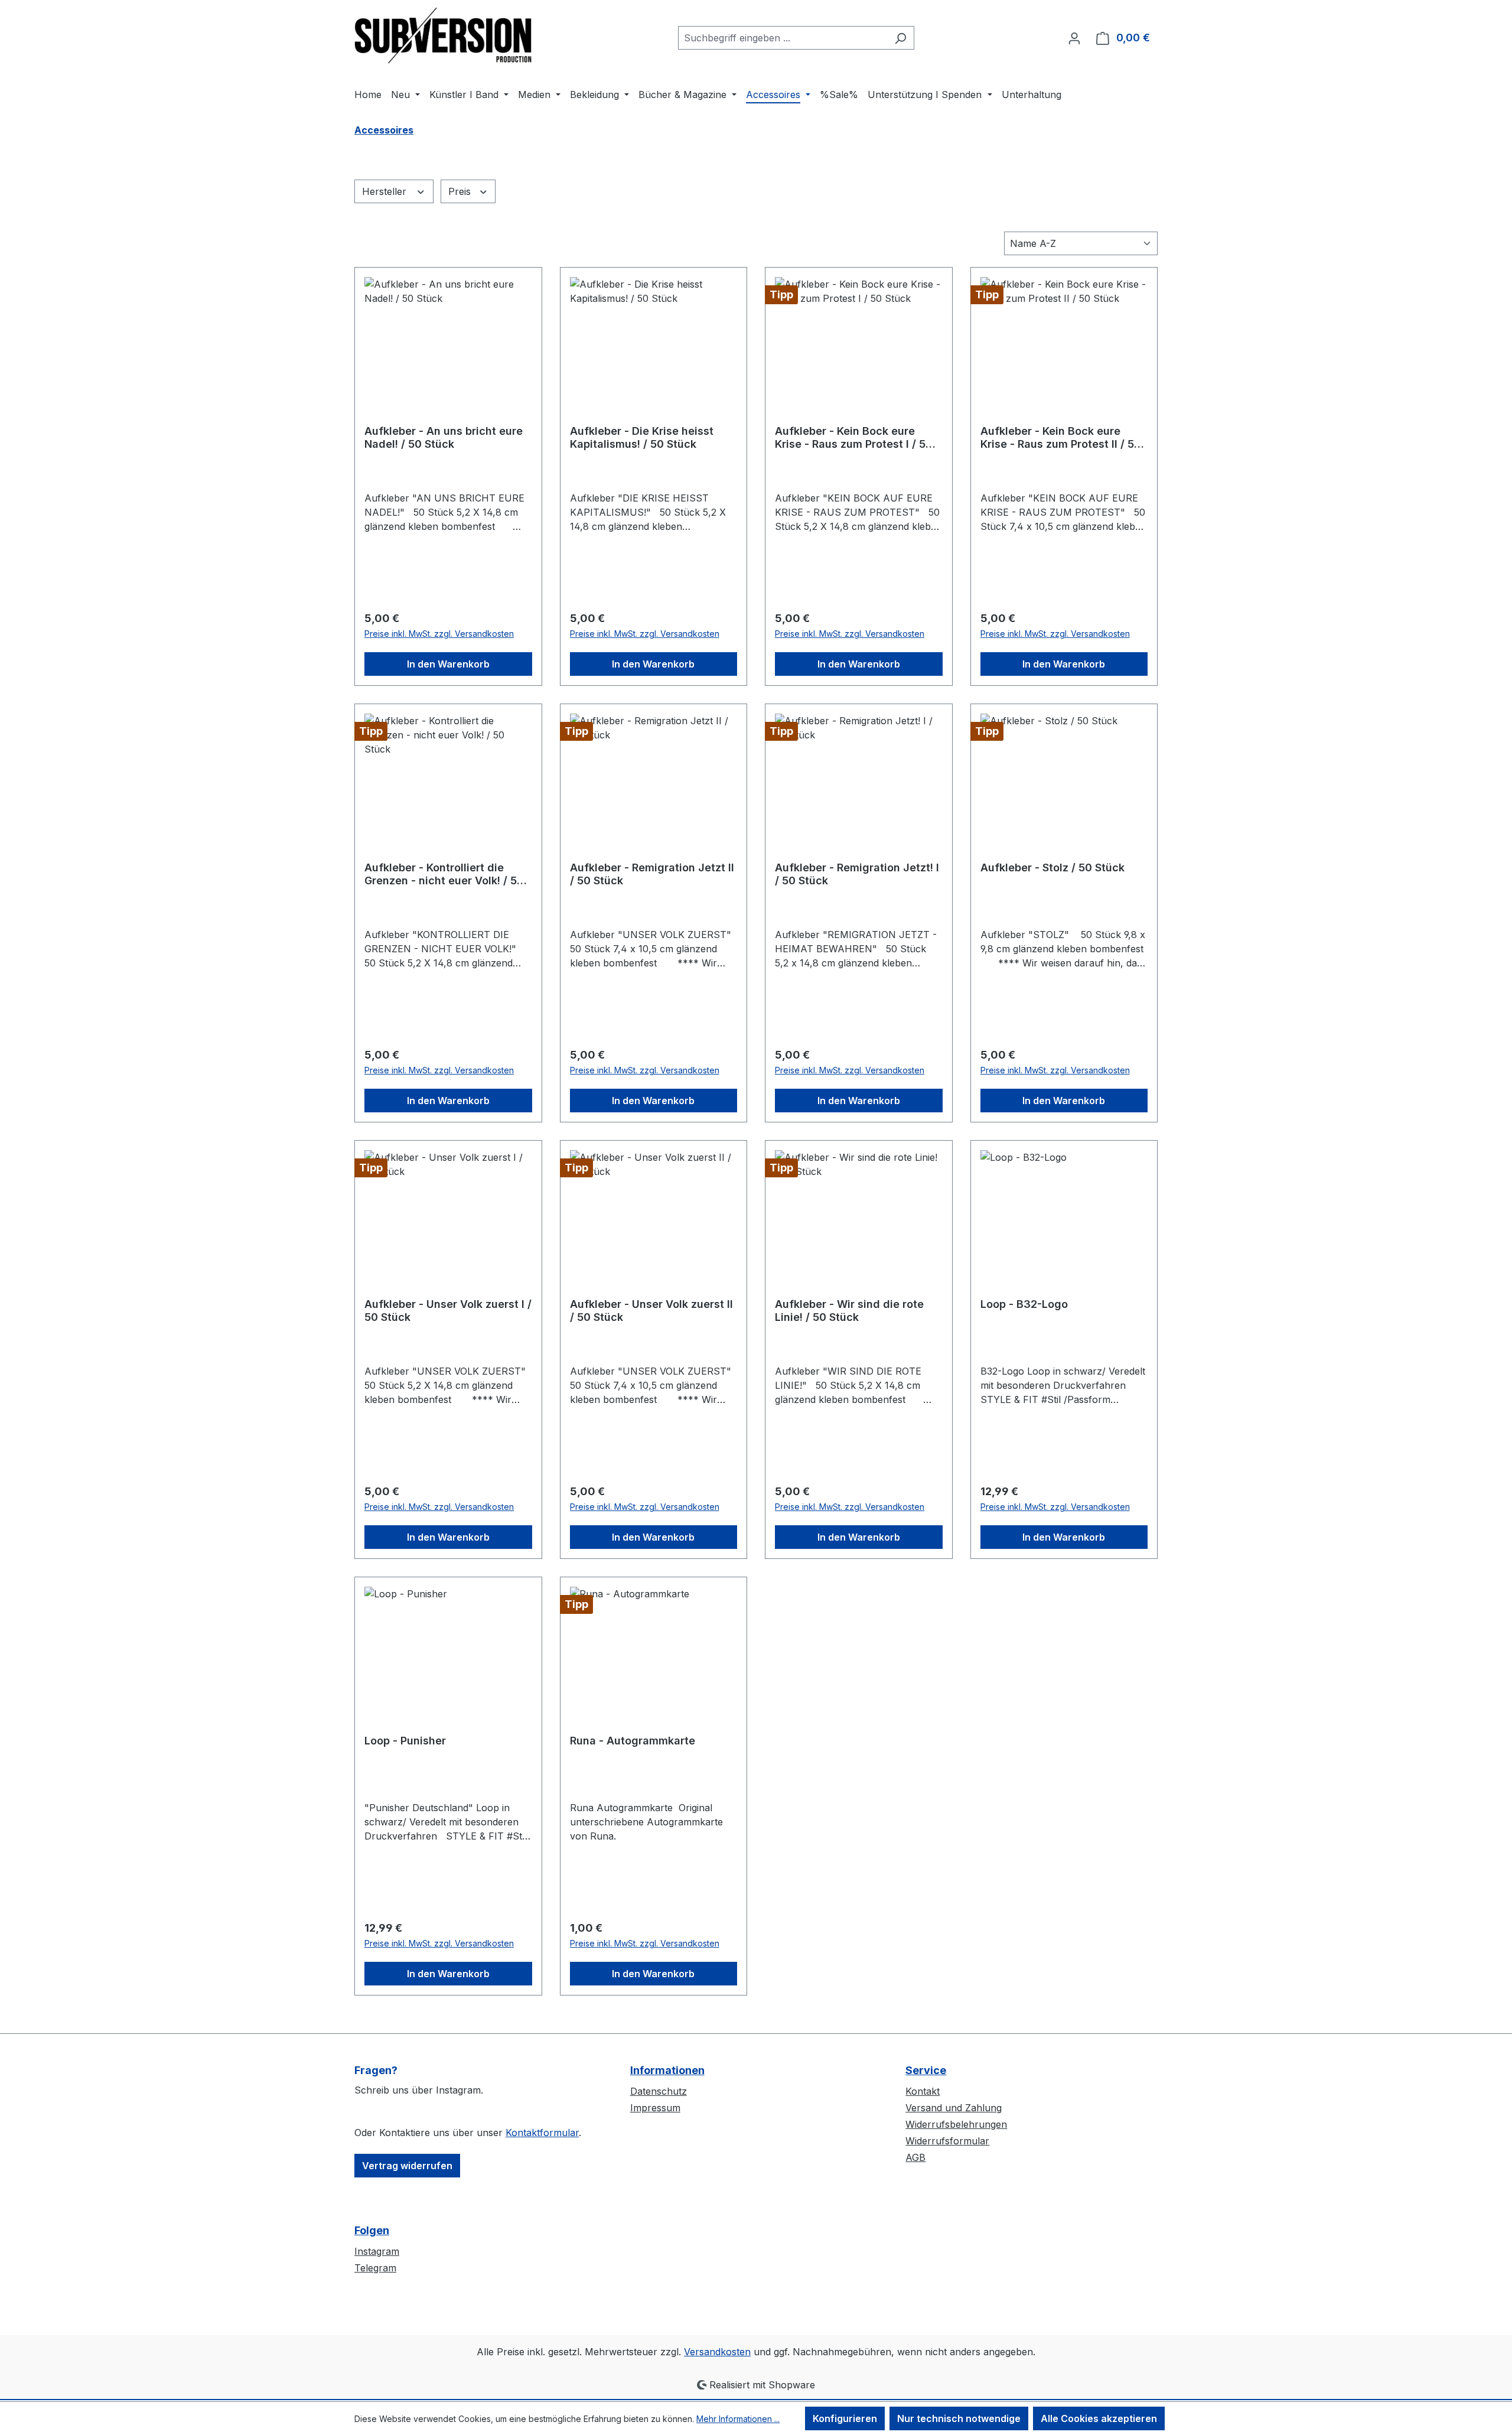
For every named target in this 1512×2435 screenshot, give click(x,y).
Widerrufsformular (947, 2141)
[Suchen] (900, 38)
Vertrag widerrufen (407, 2166)
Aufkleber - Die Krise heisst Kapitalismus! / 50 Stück (642, 437)
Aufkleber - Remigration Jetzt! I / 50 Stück (857, 874)
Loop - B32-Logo (1024, 1304)
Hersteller (386, 191)
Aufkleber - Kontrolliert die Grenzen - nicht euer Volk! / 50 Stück (444, 874)
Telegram (375, 2268)
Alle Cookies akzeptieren (1099, 2418)
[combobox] (783, 38)
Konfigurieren (845, 2418)
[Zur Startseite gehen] (443, 35)
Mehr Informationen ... (738, 2419)
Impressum (655, 2108)
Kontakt (923, 2091)
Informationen (667, 2070)
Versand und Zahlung (954, 2108)
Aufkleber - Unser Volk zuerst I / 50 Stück (448, 1311)
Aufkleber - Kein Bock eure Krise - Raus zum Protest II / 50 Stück (1061, 438)
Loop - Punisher (405, 1741)
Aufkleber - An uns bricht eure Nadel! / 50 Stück (444, 437)
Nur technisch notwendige (959, 2418)
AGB (915, 2157)
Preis (461, 191)
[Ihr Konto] (1074, 38)
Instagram (377, 2251)
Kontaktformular (542, 2133)
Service (926, 2070)
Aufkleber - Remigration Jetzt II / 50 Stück (652, 874)
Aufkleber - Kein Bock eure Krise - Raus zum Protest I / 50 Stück (854, 438)
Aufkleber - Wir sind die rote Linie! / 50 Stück (849, 1311)
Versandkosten (717, 2352)
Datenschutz (659, 2091)
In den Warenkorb (448, 664)
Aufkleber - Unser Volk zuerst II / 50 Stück (651, 1311)
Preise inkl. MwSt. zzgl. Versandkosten (439, 634)
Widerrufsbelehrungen (956, 2124)
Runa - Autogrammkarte (633, 1741)
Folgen (372, 2230)
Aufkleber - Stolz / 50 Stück (1052, 867)
